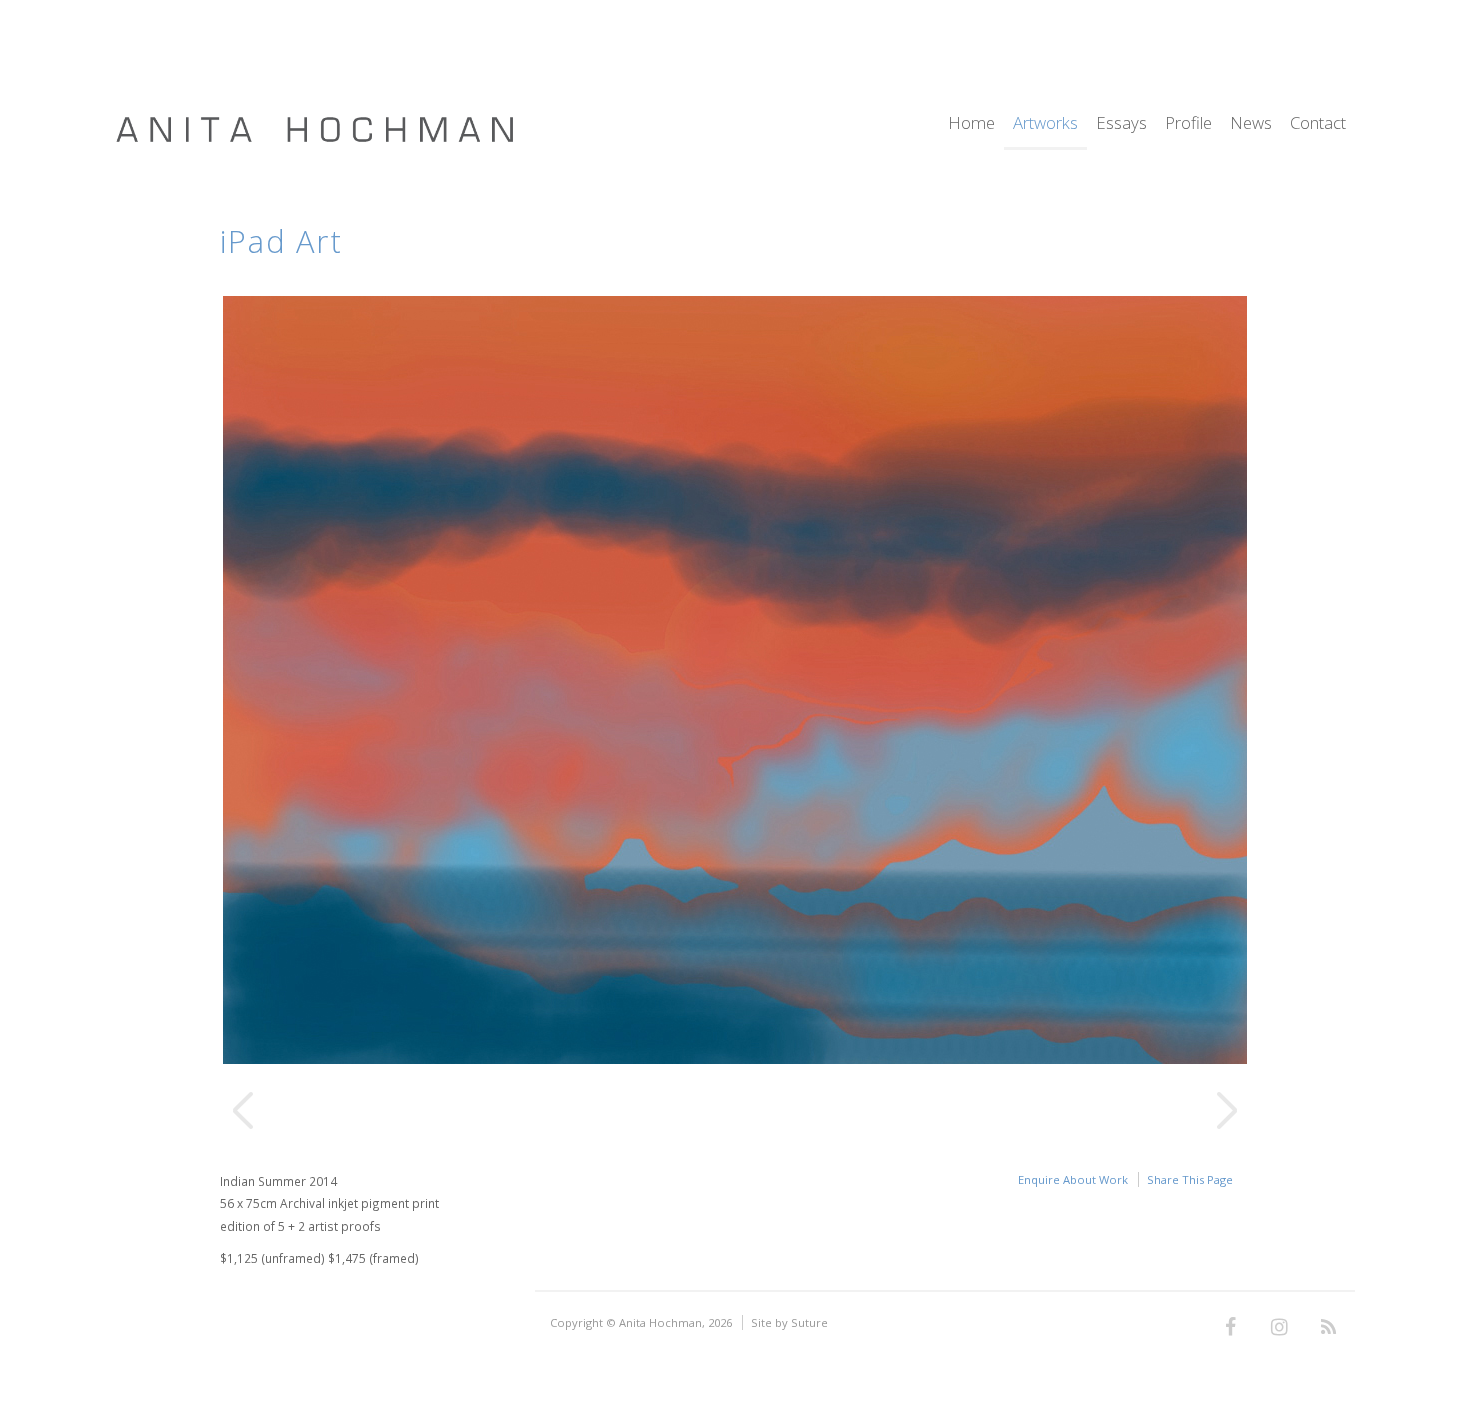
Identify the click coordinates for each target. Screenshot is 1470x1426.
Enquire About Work (1073, 1179)
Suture (809, 1322)
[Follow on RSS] (1328, 1328)
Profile (1188, 124)
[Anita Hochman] (315, 138)
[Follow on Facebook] (1230, 1328)
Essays (1121, 124)
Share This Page (1190, 1179)
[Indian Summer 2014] (735, 1058)
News (1251, 124)
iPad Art (281, 241)
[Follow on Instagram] (1279, 1328)
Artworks (1045, 124)
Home (971, 124)
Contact (1318, 124)
